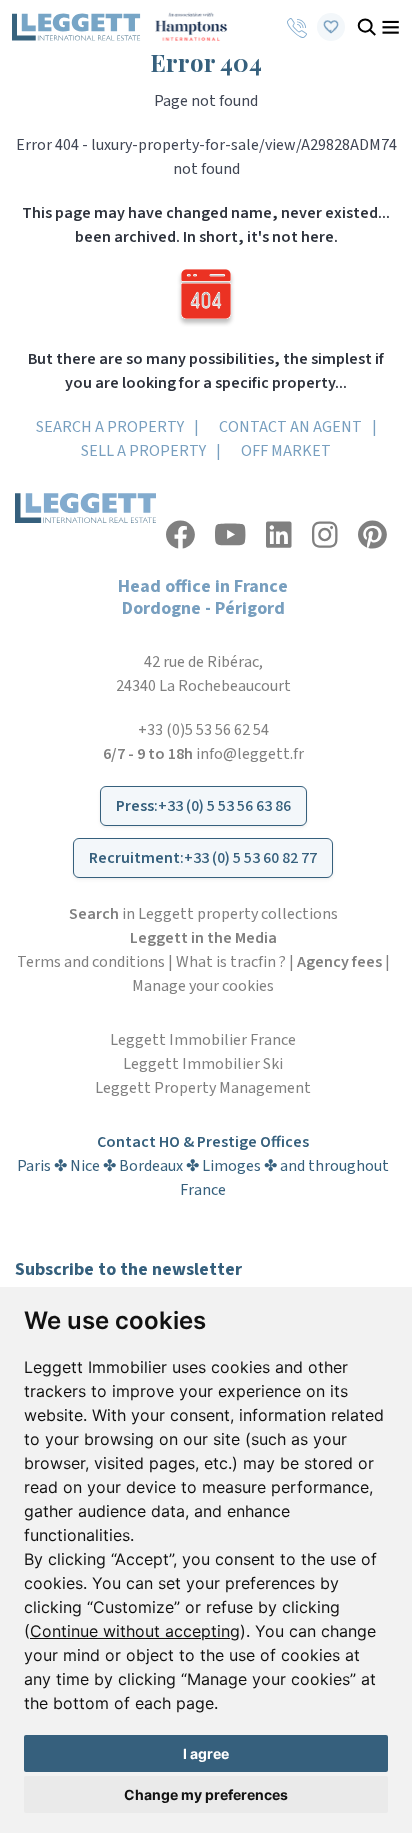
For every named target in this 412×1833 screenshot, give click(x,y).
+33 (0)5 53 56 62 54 (203, 730)
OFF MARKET (286, 451)
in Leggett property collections (203, 914)
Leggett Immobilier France (203, 1040)
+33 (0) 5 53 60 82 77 (250, 858)
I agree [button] (206, 1753)
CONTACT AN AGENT (290, 427)
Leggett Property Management (203, 1088)
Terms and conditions (91, 962)
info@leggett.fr (250, 754)
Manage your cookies (203, 986)
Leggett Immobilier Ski (203, 1064)
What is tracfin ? (231, 962)
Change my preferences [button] (206, 1794)
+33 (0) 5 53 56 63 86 (224, 806)
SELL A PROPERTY (143, 451)
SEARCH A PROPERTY (110, 427)
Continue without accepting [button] (135, 1631)
